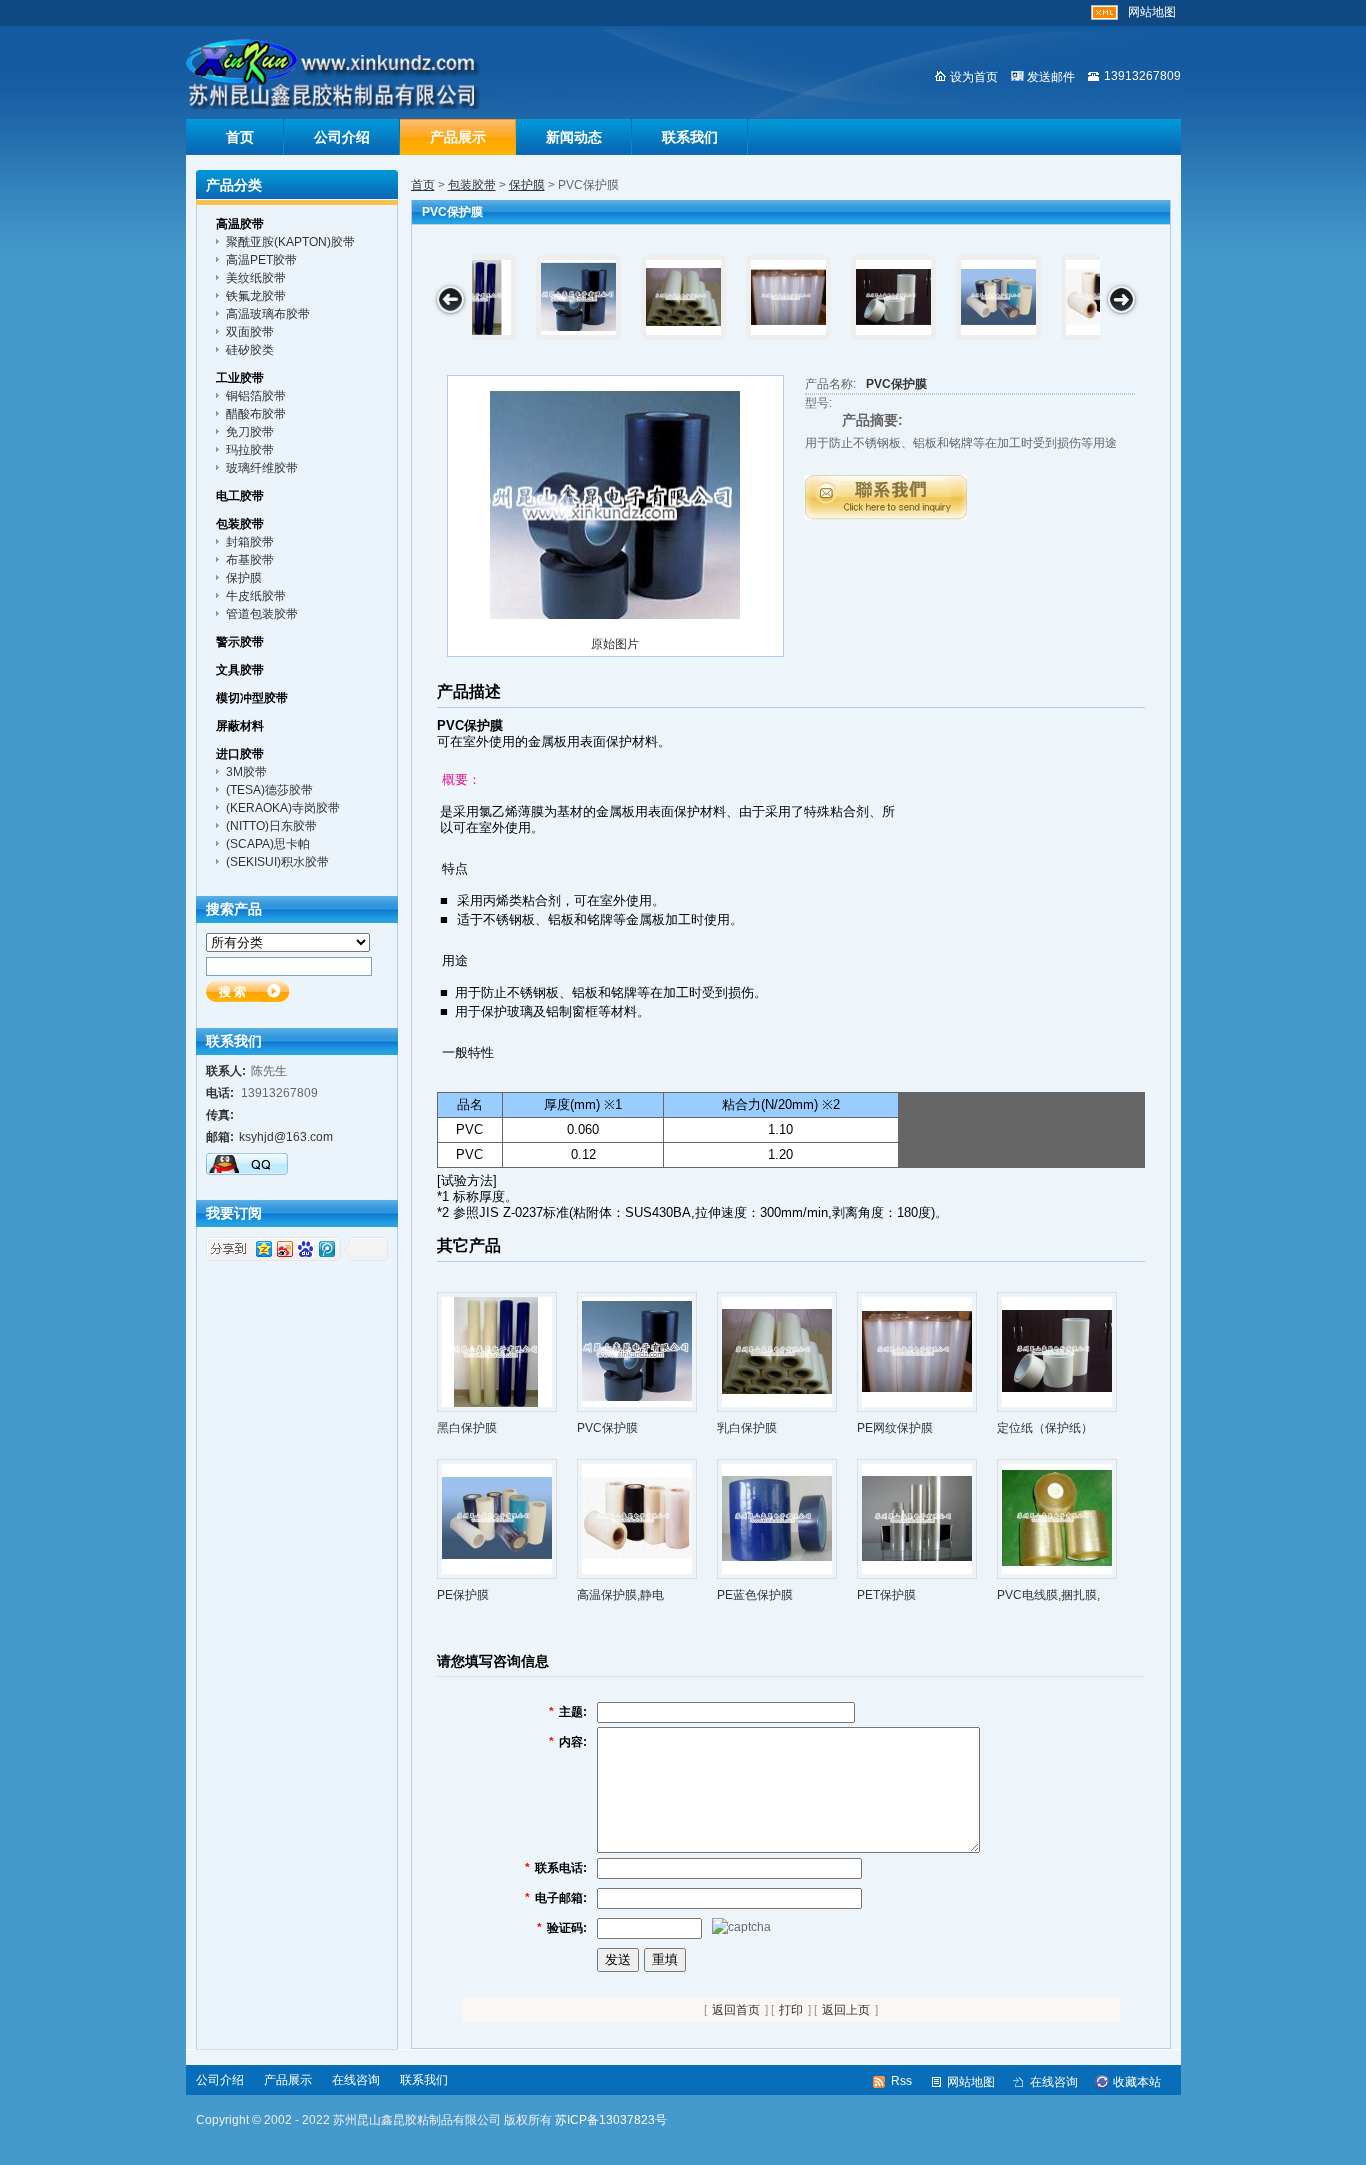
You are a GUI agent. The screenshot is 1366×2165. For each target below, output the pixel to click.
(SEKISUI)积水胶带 (277, 862)
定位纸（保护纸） (1045, 1428)
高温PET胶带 (261, 260)
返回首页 (736, 2010)
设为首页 (974, 77)
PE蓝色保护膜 (755, 1595)
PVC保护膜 (896, 384)
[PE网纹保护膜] (917, 1351)
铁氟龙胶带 (256, 296)
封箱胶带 (250, 542)
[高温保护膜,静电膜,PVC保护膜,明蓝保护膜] (524, 297)
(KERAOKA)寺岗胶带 (283, 808)
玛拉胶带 (250, 450)
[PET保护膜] (734, 297)
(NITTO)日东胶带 (271, 826)
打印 (791, 2010)
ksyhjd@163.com (286, 1137)
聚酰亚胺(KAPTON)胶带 (290, 242)
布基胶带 (250, 560)
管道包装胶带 (262, 614)
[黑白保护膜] (497, 1351)
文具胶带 (240, 670)
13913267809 (1142, 76)
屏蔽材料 (240, 726)
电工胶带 (240, 496)
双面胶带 (250, 332)
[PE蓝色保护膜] (629, 297)
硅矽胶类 (250, 350)
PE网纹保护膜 (895, 1428)
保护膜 (527, 185)
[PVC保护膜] (615, 505)
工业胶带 (240, 378)
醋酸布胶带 (256, 414)
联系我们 (690, 137)
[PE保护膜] (497, 1518)
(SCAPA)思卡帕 (268, 844)
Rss (901, 2081)
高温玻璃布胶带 (268, 314)
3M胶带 (246, 772)
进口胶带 (240, 754)
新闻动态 (574, 137)
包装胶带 (472, 185)
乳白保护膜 (747, 1428)
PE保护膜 (463, 1595)
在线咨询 (356, 2080)
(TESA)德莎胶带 (269, 790)
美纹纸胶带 (256, 278)
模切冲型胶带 (252, 698)
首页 (240, 137)
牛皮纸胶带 (256, 596)
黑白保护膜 (467, 1428)
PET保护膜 (886, 1595)
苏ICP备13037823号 (611, 2120)
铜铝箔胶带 (256, 396)
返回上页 (846, 2010)
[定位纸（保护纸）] (1057, 1351)
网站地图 (1152, 12)
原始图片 (615, 644)
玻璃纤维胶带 (262, 468)
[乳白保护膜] (777, 1351)
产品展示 (458, 137)
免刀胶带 (250, 432)
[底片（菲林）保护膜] (944, 297)
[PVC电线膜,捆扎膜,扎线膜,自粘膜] (839, 297)
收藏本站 (1137, 2082)
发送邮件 (1051, 77)
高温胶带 (240, 224)
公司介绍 (342, 137)
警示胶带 (240, 642)
